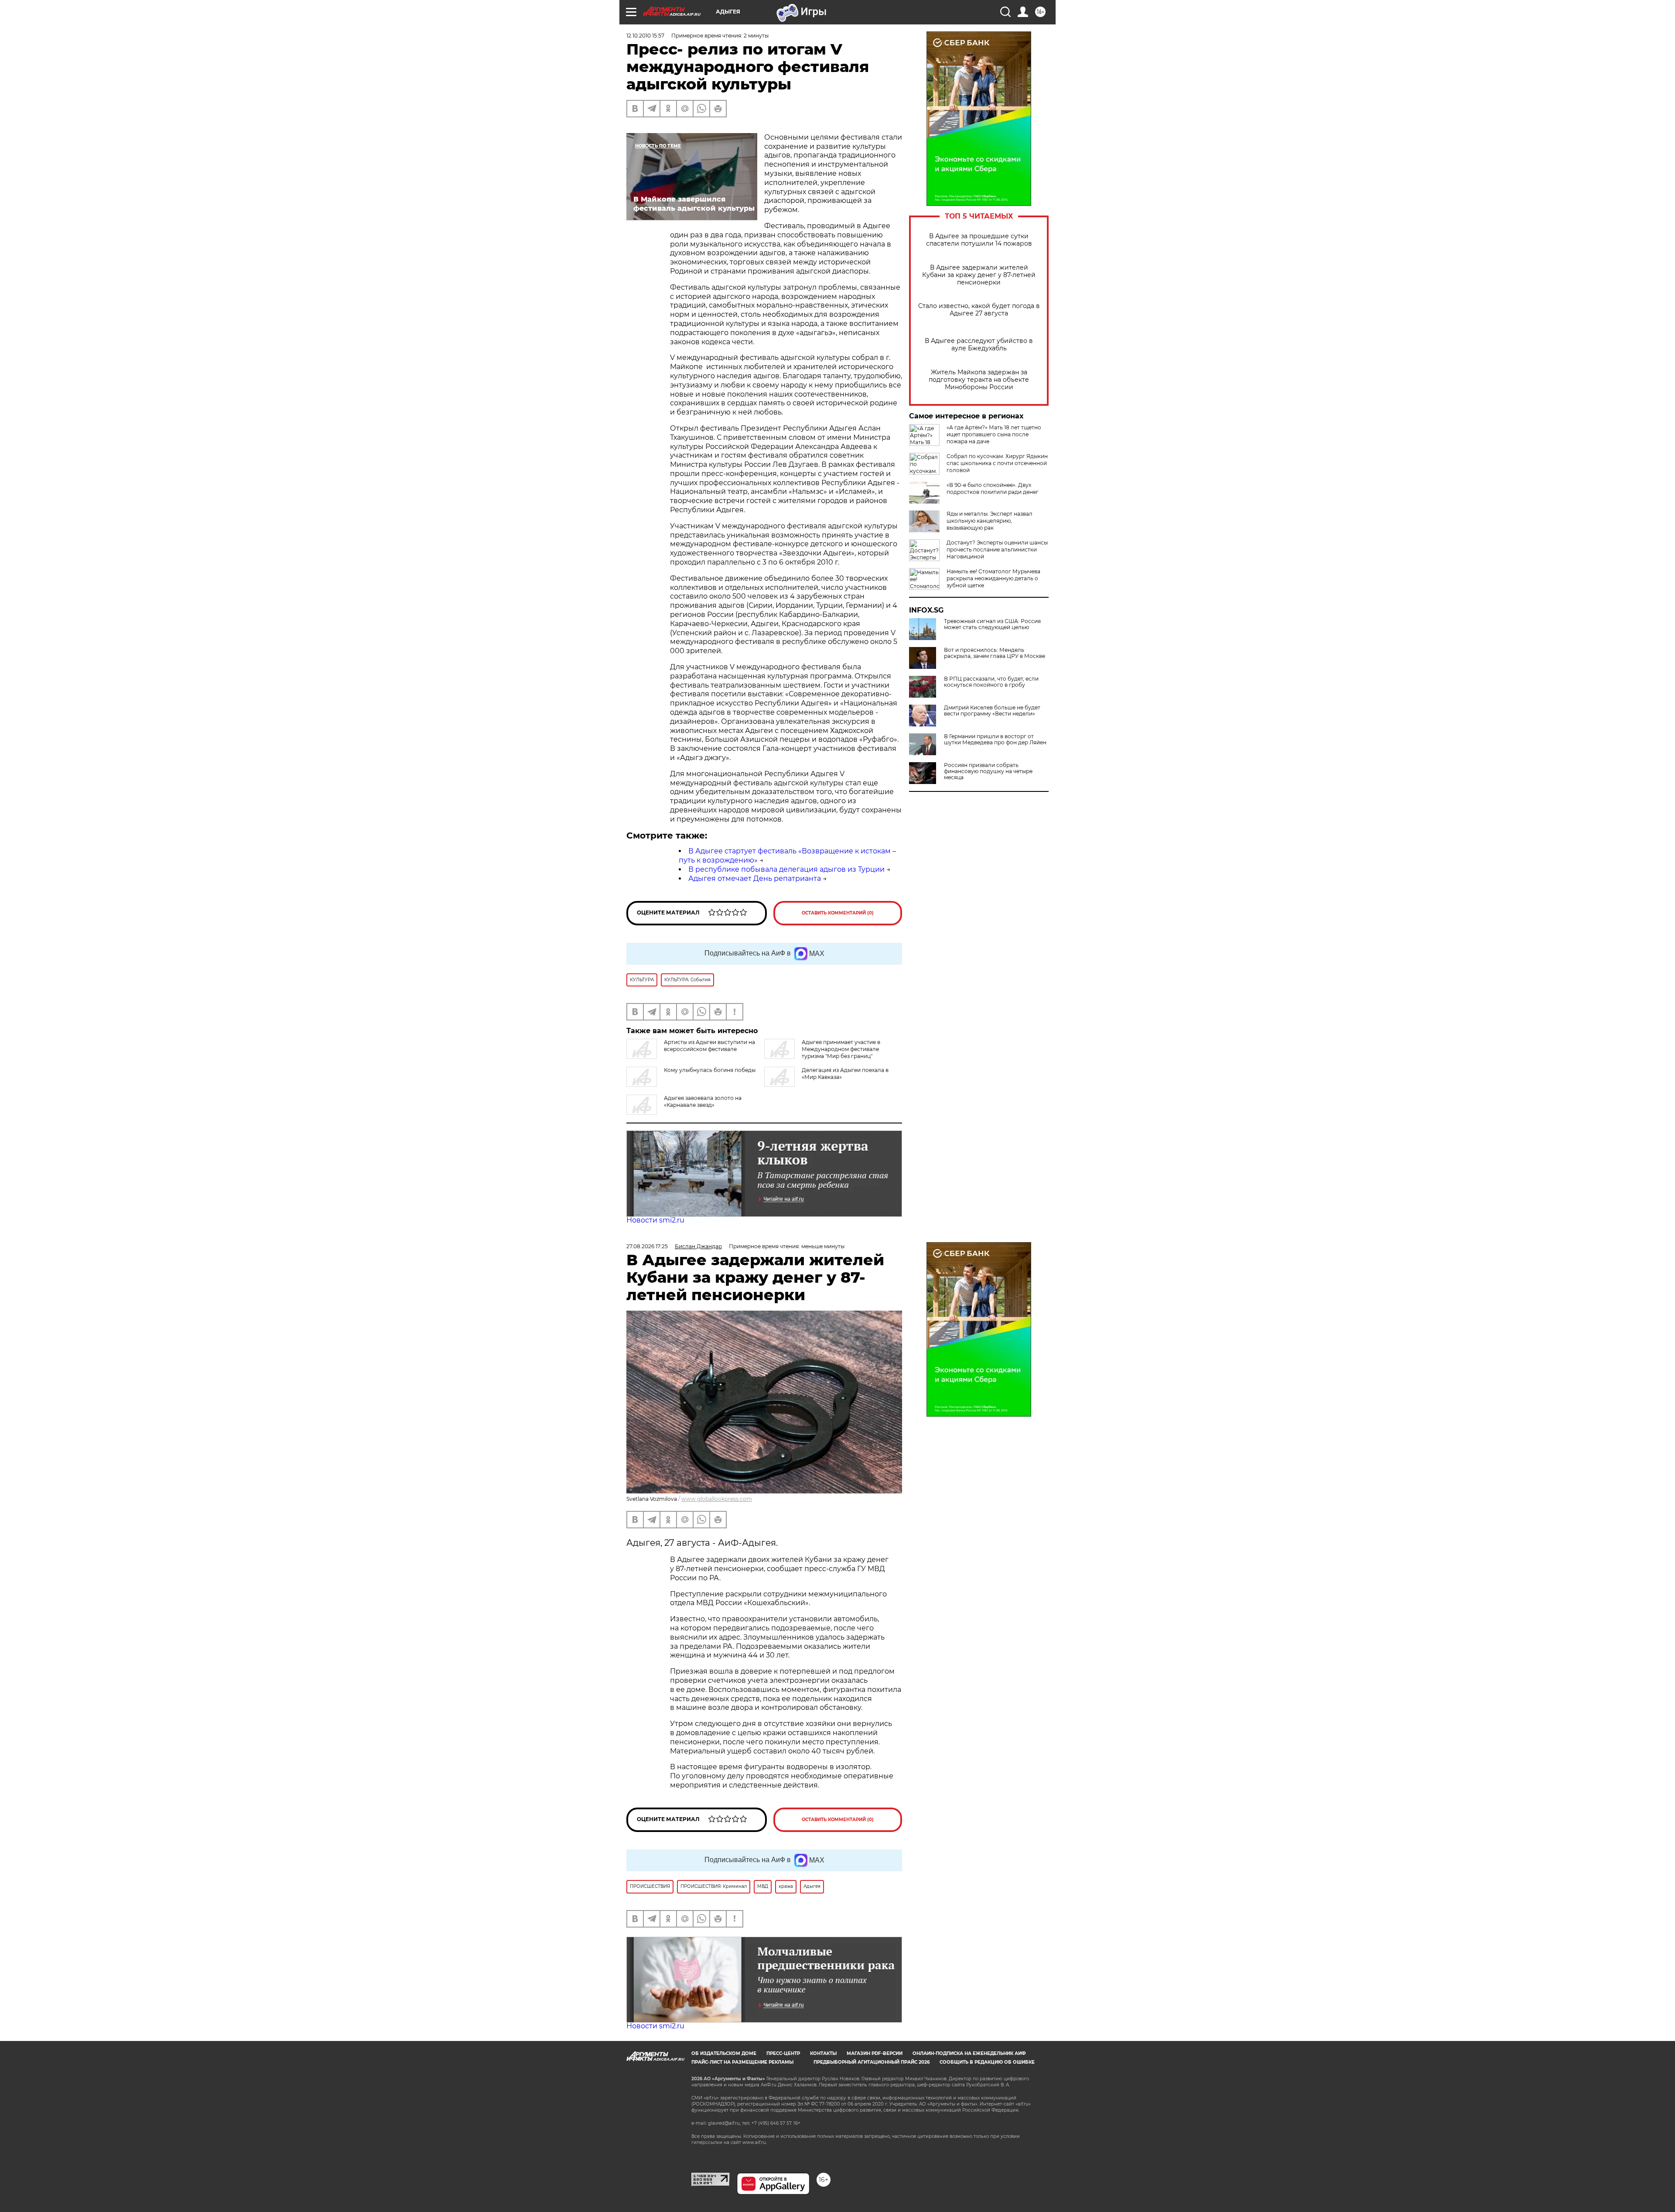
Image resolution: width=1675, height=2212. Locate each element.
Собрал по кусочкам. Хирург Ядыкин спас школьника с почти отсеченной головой (997, 463)
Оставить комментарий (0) (838, 913)
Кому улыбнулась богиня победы (710, 1070)
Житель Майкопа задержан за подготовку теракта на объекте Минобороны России (979, 380)
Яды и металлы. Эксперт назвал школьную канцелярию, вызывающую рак (990, 521)
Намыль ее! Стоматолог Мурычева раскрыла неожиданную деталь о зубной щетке (993, 578)
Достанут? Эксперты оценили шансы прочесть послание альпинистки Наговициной (997, 550)
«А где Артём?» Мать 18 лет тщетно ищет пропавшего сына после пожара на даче (994, 434)
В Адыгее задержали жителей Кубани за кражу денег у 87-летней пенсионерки (979, 275)
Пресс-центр (783, 2053)
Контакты (823, 2053)
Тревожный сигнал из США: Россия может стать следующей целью (992, 624)
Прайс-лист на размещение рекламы (742, 2062)
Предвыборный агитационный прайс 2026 (872, 2062)
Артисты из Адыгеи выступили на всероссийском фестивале (709, 1046)
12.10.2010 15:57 (645, 36)
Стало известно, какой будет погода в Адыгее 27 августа (979, 310)
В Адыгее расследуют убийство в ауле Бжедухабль (979, 345)
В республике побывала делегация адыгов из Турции (786, 869)
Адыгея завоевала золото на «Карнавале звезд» (703, 1101)
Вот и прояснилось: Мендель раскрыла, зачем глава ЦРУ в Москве (995, 653)
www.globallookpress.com (717, 1499)
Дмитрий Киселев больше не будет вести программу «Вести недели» (992, 711)
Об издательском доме (724, 2053)
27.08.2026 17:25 (647, 1246)
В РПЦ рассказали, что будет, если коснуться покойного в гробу (991, 682)
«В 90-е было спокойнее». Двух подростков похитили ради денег (993, 488)
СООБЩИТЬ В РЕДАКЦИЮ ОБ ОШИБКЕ (987, 2062)
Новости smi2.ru (655, 1220)
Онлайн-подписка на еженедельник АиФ (969, 2053)
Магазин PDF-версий (875, 2053)
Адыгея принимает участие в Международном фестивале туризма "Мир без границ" (841, 1049)
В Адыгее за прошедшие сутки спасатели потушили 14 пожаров (979, 240)
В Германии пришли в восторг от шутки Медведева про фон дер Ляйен (995, 740)
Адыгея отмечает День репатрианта (755, 878)
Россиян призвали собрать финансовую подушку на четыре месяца (988, 771)
